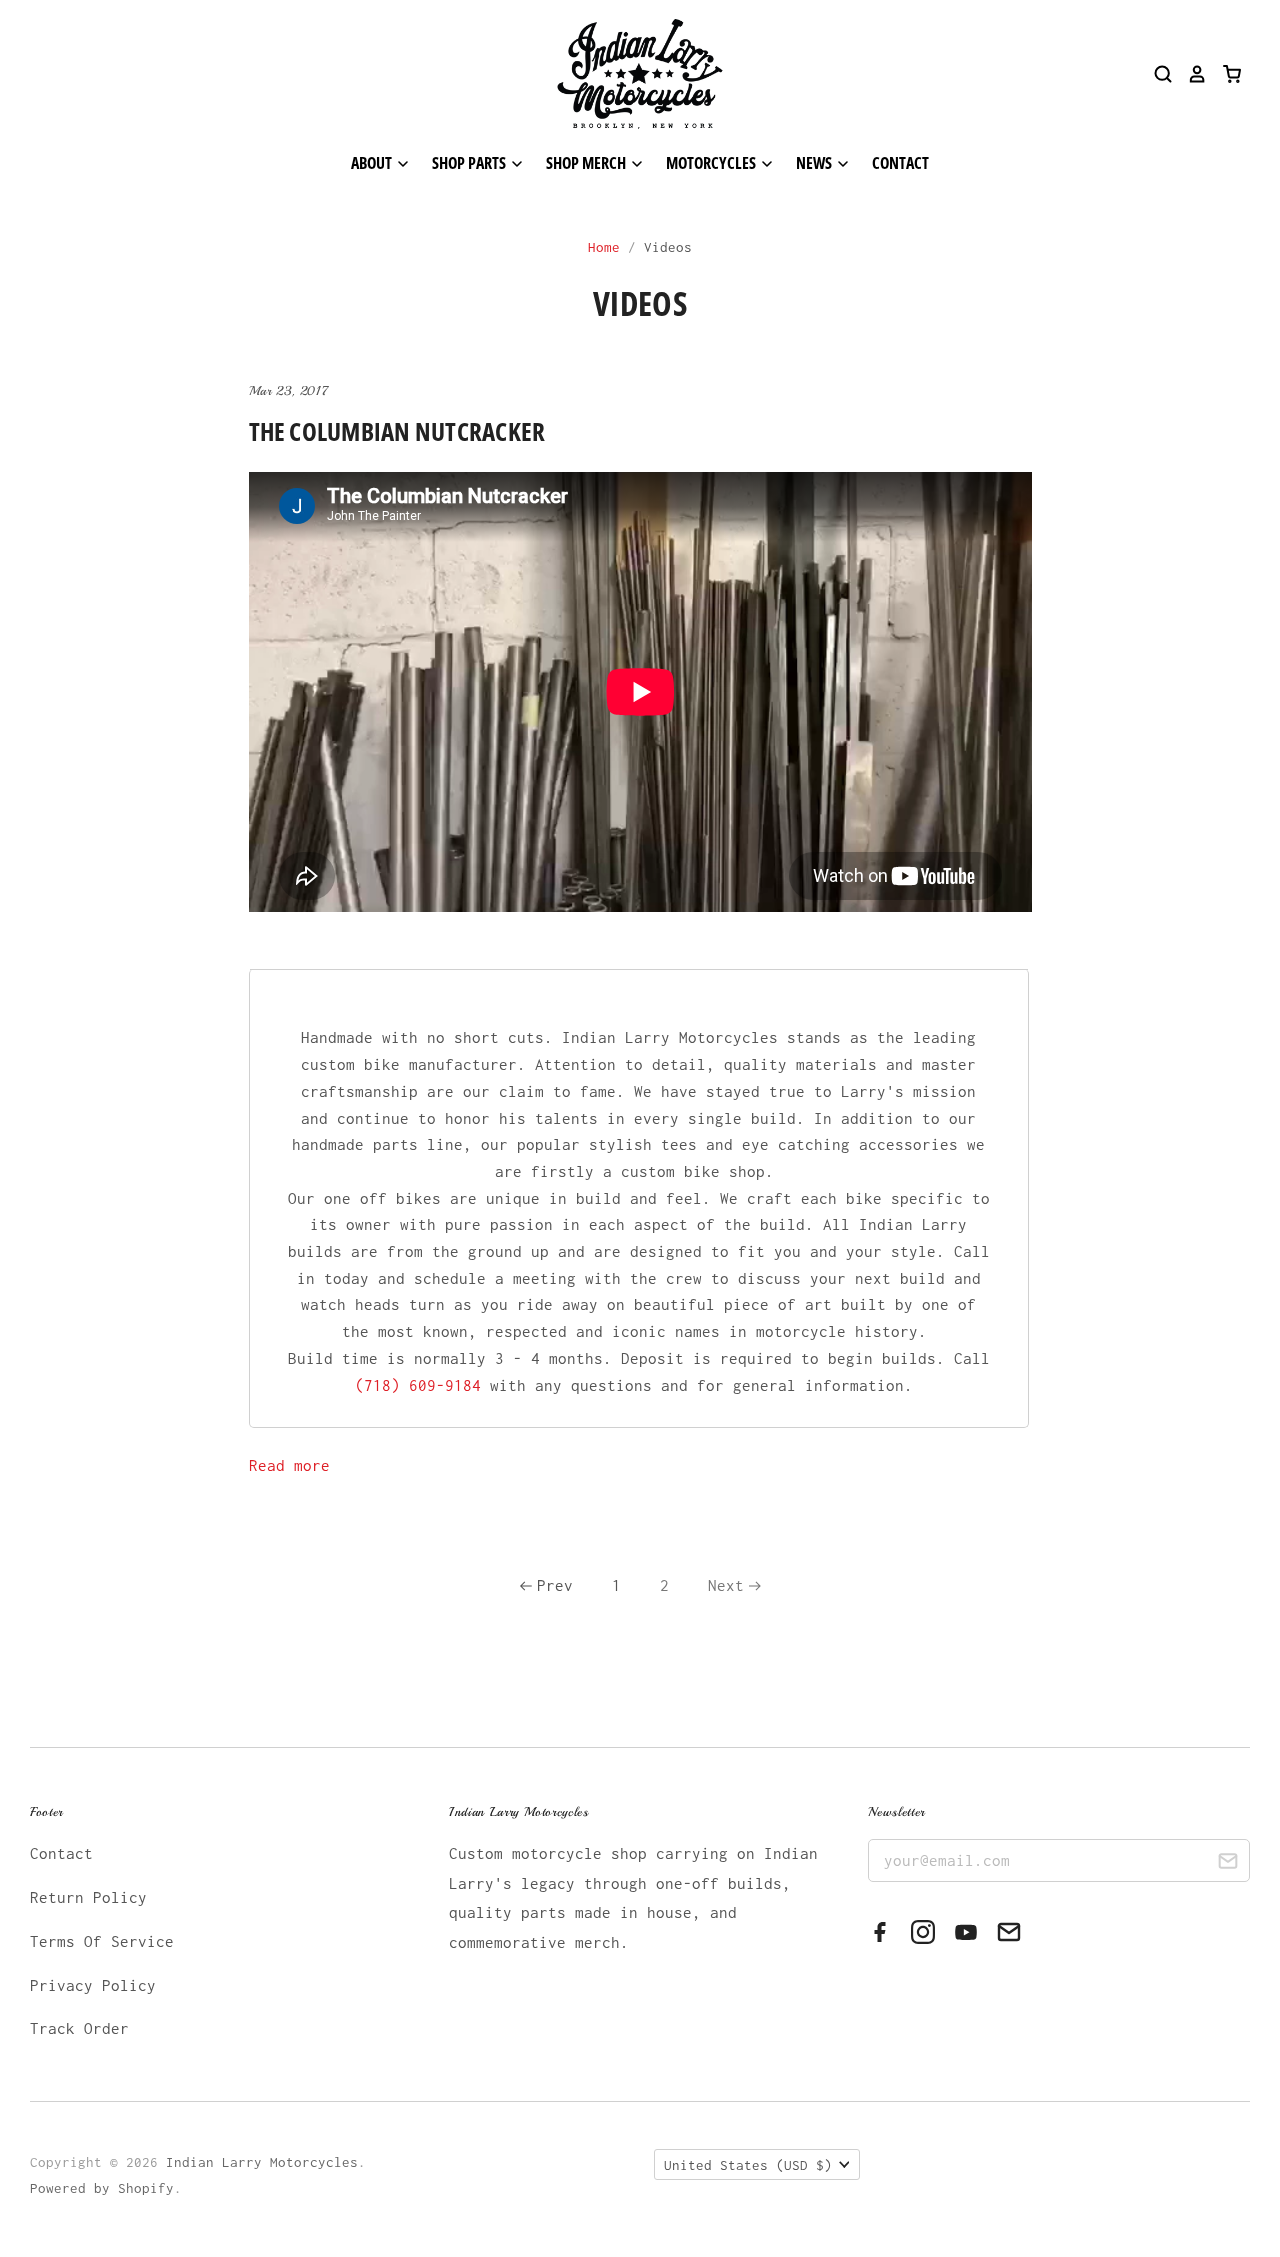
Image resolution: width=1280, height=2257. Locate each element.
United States (748, 2165)
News (815, 163)
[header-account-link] (1190, 74)
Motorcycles (712, 163)
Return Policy (88, 1897)
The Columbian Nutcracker (397, 431)
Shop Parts (470, 163)
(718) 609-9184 (418, 1385)
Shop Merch (587, 163)
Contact (900, 163)
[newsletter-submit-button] (1227, 1863)
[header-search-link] (1156, 74)
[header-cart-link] (1224, 74)
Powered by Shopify (102, 2188)
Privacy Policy (93, 1985)
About (373, 163)
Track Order (79, 2028)
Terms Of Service (102, 1941)
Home (604, 247)
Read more (289, 1465)
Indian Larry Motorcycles (262, 2162)
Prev (555, 1585)
